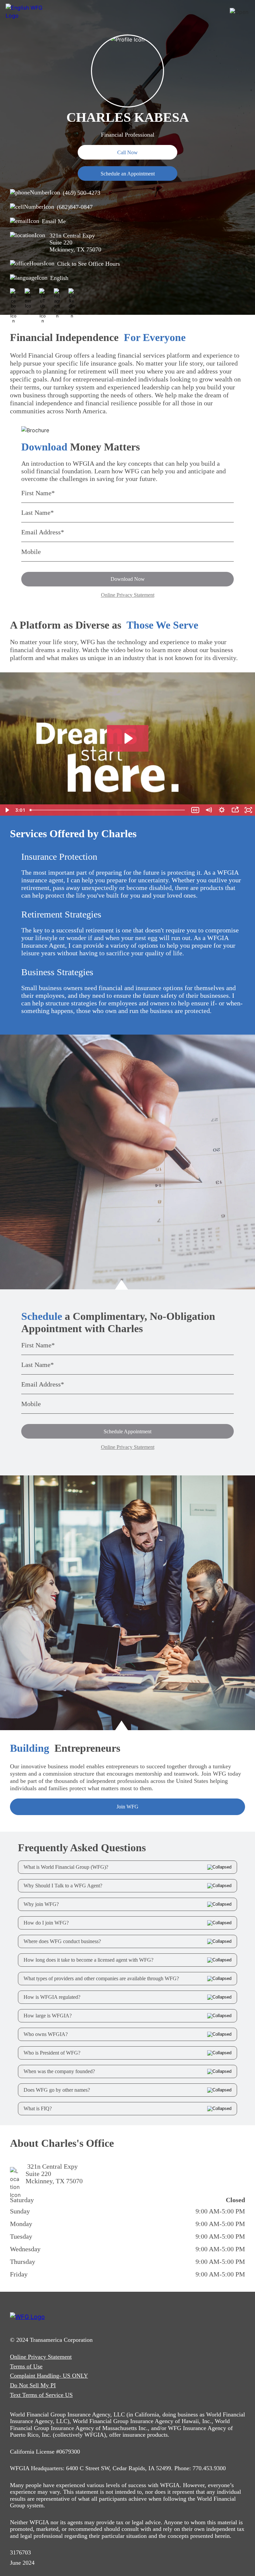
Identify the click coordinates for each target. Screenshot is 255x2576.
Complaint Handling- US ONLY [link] (49, 2376)
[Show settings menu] (222, 810)
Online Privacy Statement (128, 595)
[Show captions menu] (195, 810)
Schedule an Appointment (128, 174)
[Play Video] (7, 810)
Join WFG (127, 1807)
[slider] (108, 810)
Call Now (127, 152)
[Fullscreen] (248, 810)
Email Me (54, 221)
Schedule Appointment (127, 1431)
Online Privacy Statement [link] (41, 2357)
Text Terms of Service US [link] (41, 2395)
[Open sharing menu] (235, 810)
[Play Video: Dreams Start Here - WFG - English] (128, 738)
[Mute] (209, 810)
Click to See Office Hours (88, 264)
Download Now (128, 579)
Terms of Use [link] (26, 2366)
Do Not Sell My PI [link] (33, 2385)
